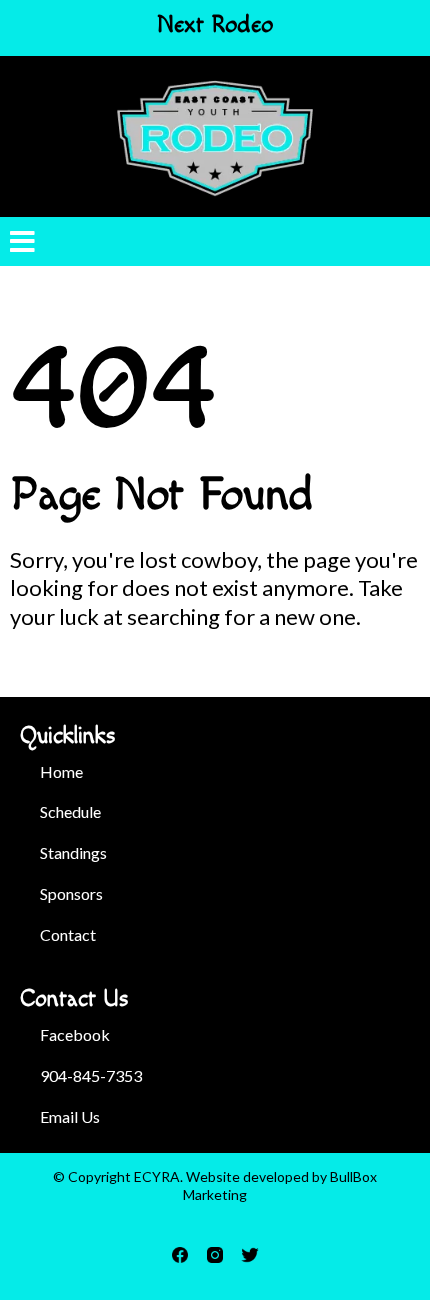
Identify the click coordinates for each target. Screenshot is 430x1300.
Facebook (75, 1034)
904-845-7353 (91, 1075)
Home (61, 771)
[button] (22, 244)
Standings (73, 852)
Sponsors (71, 893)
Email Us (70, 1116)
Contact (68, 934)
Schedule (70, 811)
